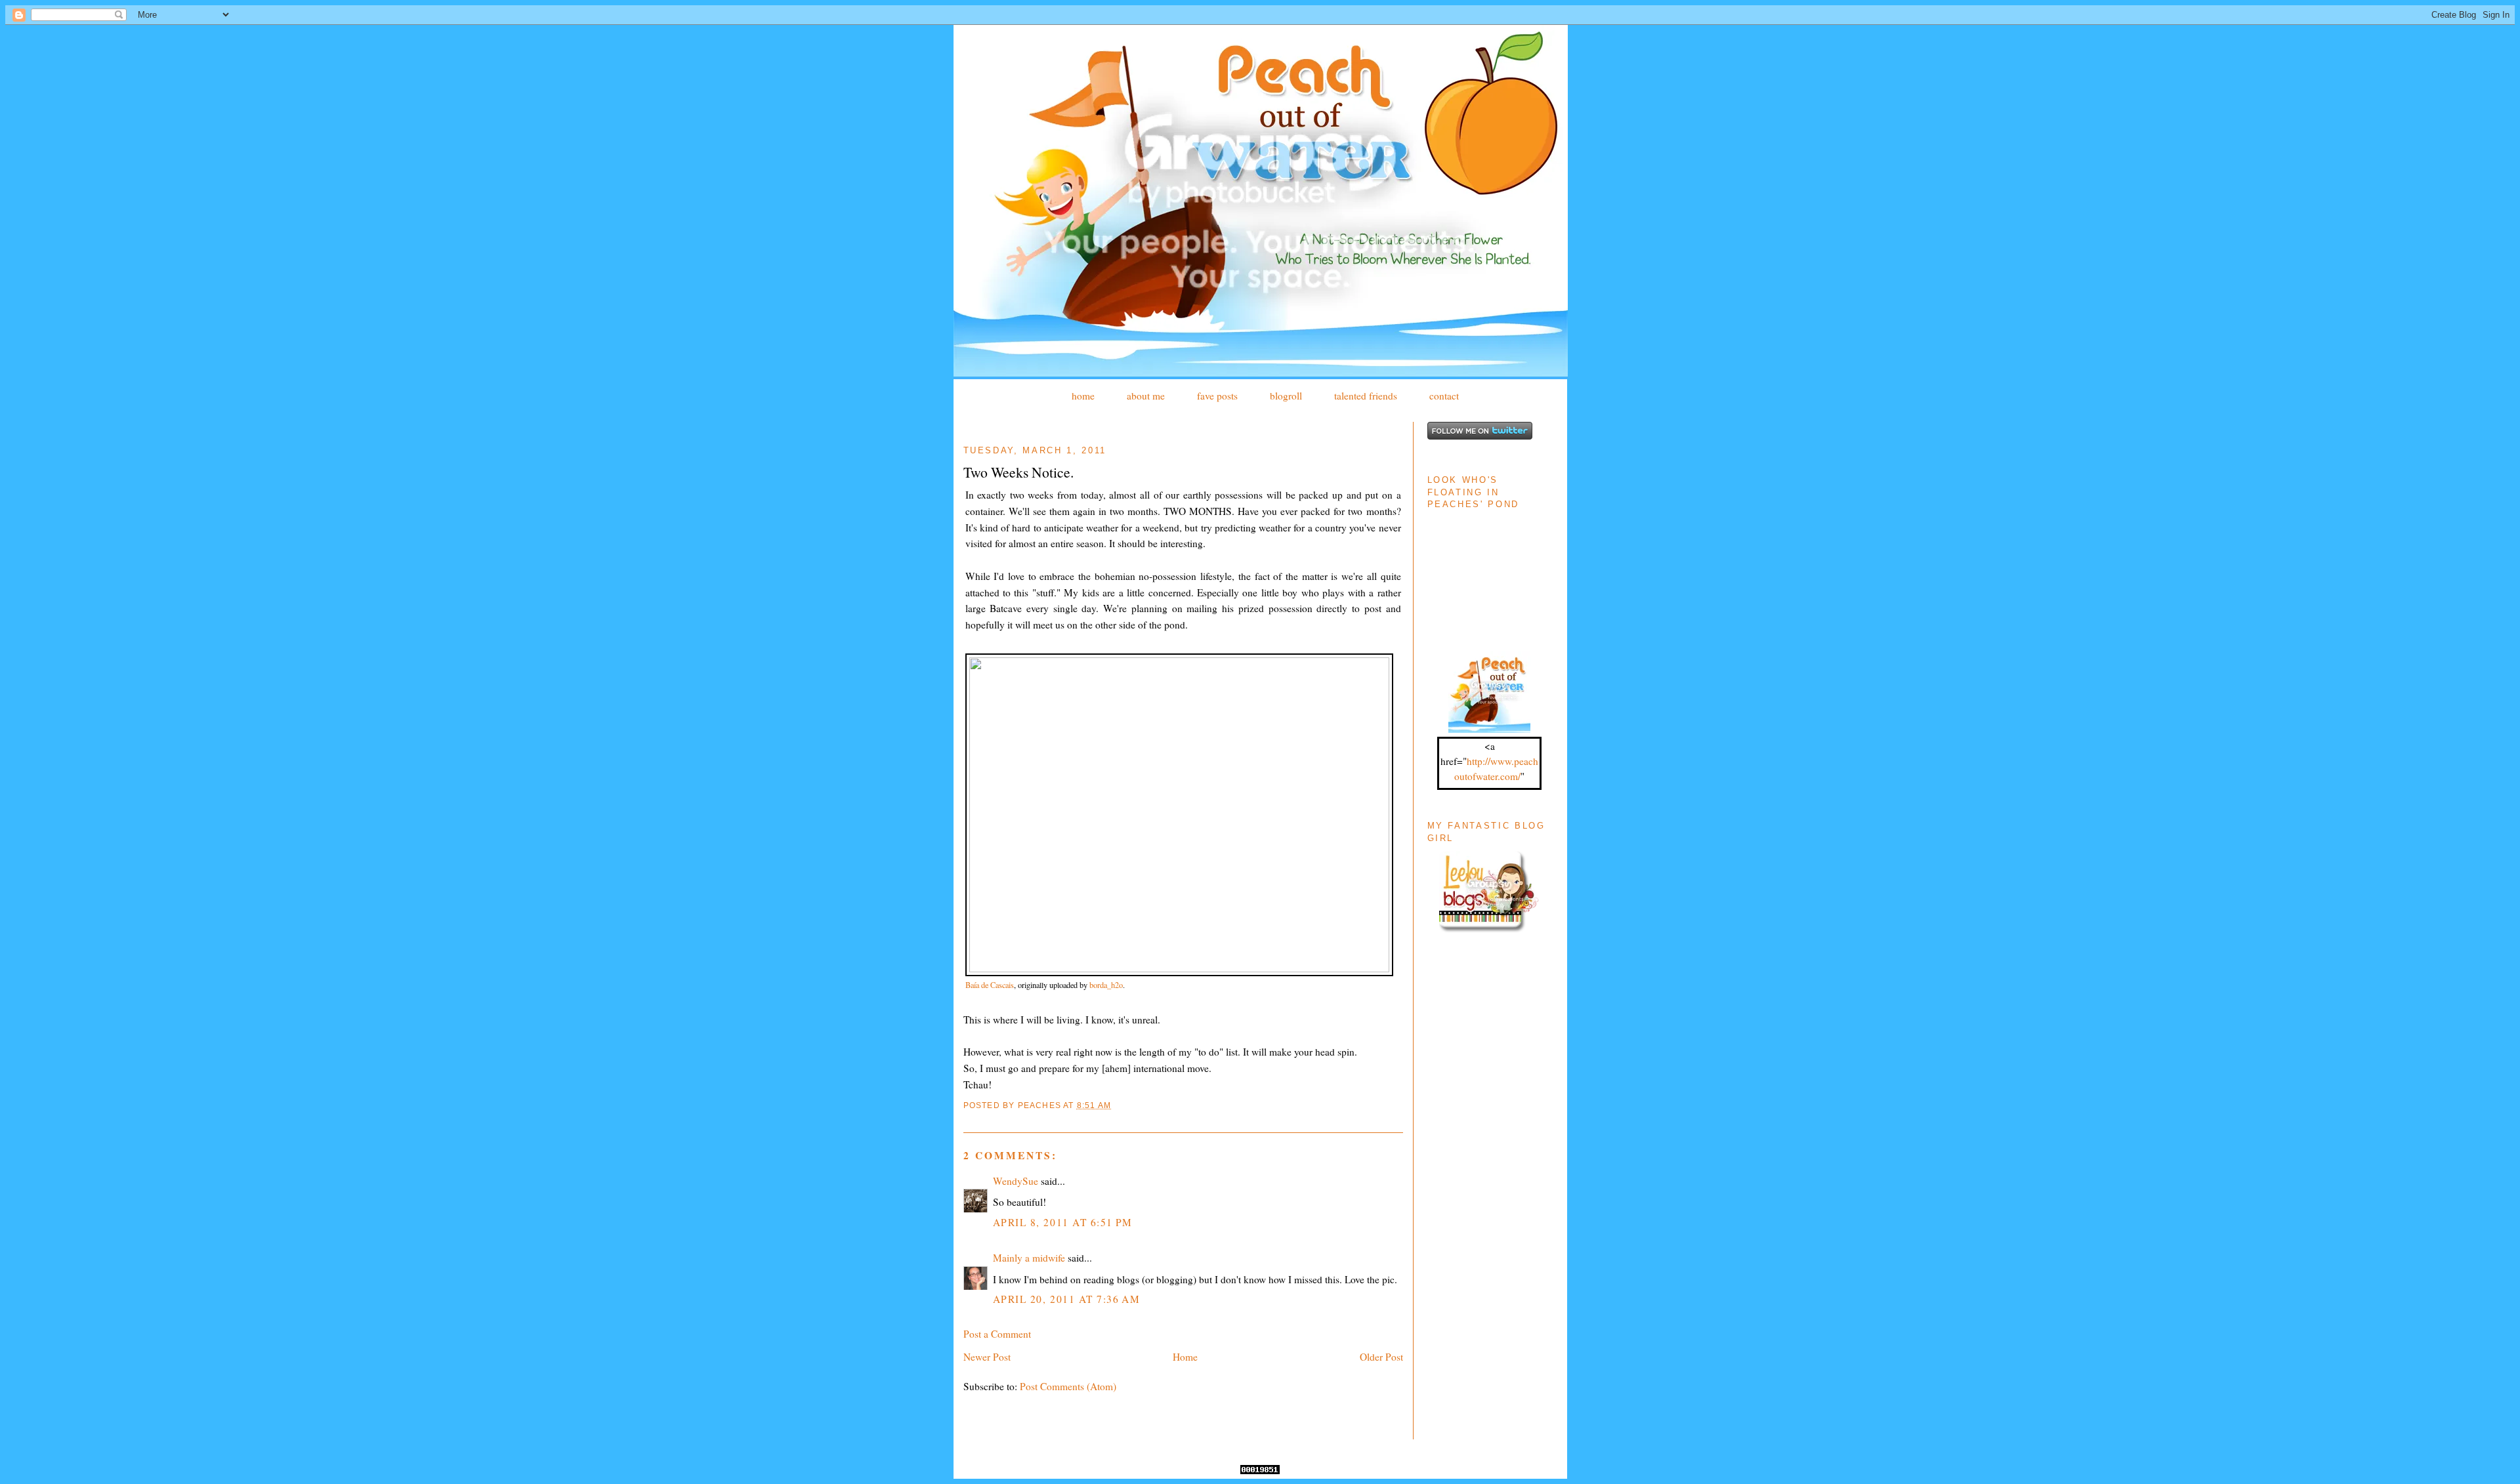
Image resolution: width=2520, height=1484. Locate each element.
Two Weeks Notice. (1018, 472)
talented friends (1366, 396)
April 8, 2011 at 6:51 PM (1063, 1222)
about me (1146, 396)
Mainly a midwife (1029, 1258)
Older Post (1381, 1357)
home (1083, 396)
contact (1444, 396)
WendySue (1016, 1181)
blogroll (1286, 396)
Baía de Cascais (990, 985)
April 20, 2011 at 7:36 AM (1067, 1299)
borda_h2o (1106, 985)
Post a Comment (997, 1334)
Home (1185, 1357)
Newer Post (987, 1357)
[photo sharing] (1179, 968)
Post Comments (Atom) (1068, 1386)
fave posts (1217, 396)
